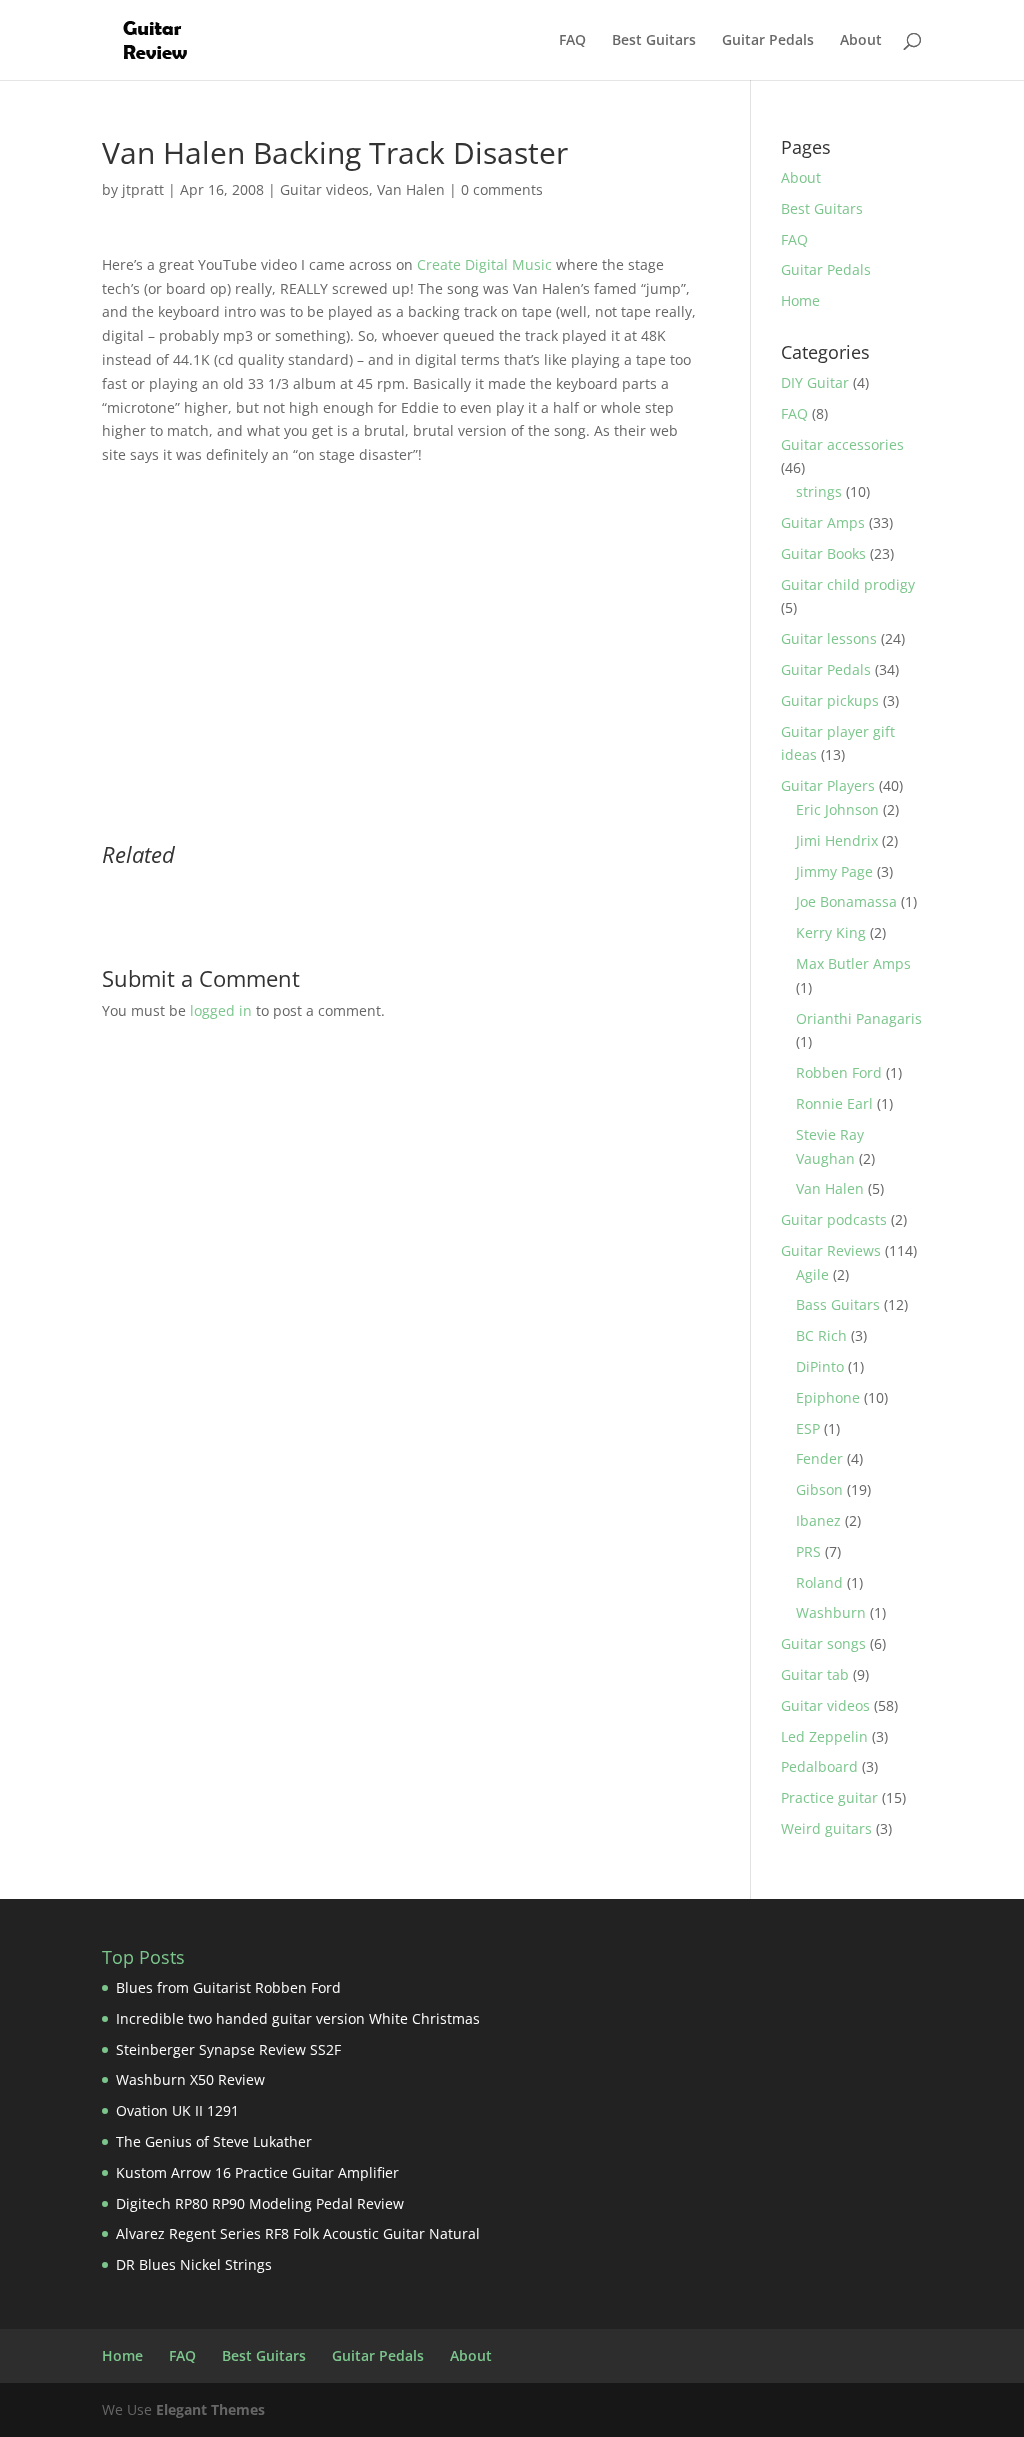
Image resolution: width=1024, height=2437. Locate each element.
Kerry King (831, 932)
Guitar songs (823, 1643)
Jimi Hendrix (837, 840)
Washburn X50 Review (190, 2079)
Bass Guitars (838, 1304)
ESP (808, 1428)
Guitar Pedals (768, 41)
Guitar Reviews (831, 1250)
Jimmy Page (834, 871)
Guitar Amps (823, 522)
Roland (819, 1582)
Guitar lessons (829, 638)
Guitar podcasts (834, 1219)
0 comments (502, 189)
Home (800, 300)
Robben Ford (839, 1072)
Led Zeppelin (824, 1736)
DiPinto (820, 1366)
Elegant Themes (210, 2409)
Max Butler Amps (853, 963)
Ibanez (818, 1520)
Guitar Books (823, 553)
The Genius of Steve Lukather (214, 2141)
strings (819, 491)
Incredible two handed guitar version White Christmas (298, 2018)
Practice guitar (829, 1797)
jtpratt (143, 189)
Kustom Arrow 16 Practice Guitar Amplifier (257, 2172)
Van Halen (411, 189)
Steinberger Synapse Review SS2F (228, 2049)
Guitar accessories (842, 444)
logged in (221, 1010)
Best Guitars (654, 41)
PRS (808, 1551)
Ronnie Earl (834, 1103)
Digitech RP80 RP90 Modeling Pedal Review (260, 2203)
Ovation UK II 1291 (177, 2110)
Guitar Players (828, 785)
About (861, 41)
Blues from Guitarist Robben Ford (228, 1987)
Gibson (819, 1489)
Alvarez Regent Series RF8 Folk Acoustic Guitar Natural (298, 2233)
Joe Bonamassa (846, 901)
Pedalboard (819, 1766)
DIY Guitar (815, 382)
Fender (819, 1458)
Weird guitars (826, 1828)
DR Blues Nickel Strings (194, 2264)
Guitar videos (324, 189)
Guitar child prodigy (848, 584)
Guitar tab (815, 1674)
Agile (812, 1274)
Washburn (831, 1612)
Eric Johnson (837, 809)
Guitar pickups (830, 700)
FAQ (572, 41)
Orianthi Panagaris (859, 1018)
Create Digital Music (484, 264)
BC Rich (821, 1335)
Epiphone (828, 1397)
